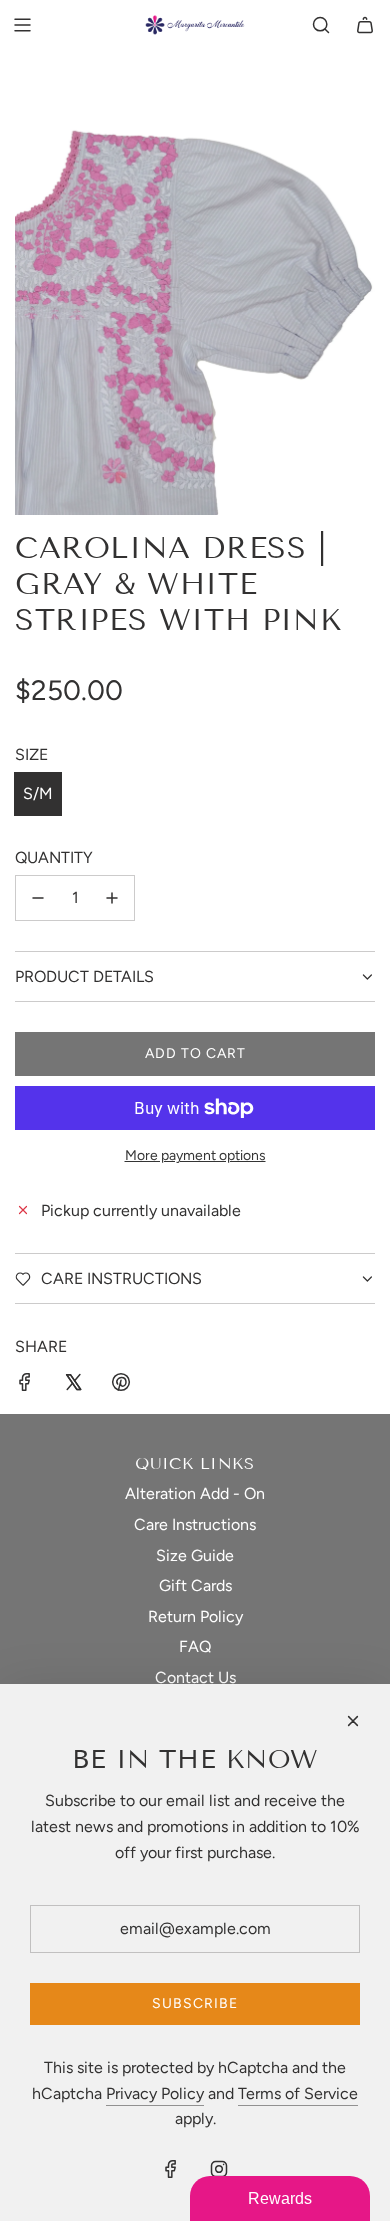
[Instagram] (219, 2169)
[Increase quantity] (112, 898)
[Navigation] (22, 25)
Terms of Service (298, 2093)
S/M (38, 793)
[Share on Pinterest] (121, 1386)
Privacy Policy (155, 2093)
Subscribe (195, 2003)
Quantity (54, 857)
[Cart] (365, 25)
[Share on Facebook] (25, 1386)
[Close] (353, 1721)
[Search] (321, 25)
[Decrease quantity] (38, 898)
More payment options (195, 1155)
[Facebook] (171, 2169)
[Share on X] (73, 1386)
